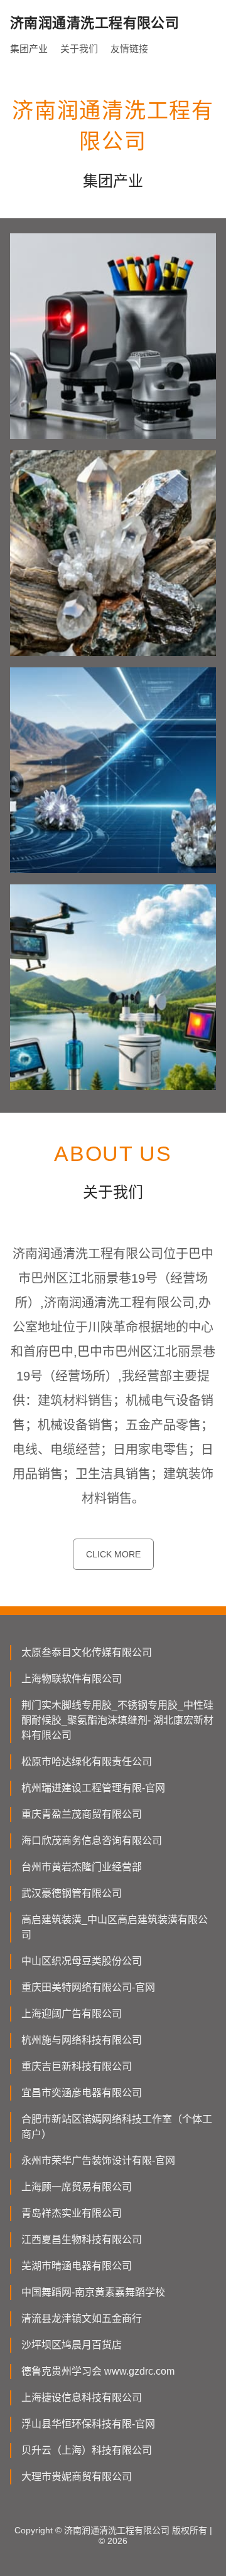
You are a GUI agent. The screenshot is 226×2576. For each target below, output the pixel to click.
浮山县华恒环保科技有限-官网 (88, 2424)
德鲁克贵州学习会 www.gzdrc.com (98, 2371)
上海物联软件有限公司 (72, 1679)
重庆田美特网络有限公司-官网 (88, 1987)
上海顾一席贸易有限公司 (77, 2187)
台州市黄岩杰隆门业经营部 (82, 1867)
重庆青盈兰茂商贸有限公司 (82, 1814)
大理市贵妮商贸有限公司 (77, 2477)
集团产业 (29, 49)
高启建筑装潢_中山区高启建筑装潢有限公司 (115, 1927)
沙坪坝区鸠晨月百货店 (72, 2345)
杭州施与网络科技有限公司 (82, 2040)
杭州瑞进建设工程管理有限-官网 (93, 1788)
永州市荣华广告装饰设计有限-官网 (98, 2160)
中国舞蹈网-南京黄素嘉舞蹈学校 (93, 2292)
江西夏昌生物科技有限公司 (82, 2239)
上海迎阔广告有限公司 (72, 2014)
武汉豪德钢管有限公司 (72, 1893)
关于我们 (79, 49)
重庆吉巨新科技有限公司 (77, 2066)
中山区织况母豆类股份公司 (82, 1961)
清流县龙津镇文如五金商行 (82, 2319)
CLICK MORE (113, 1554)
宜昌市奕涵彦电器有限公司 (82, 2093)
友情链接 (129, 49)
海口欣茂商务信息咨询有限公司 (92, 1841)
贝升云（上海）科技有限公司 (87, 2450)
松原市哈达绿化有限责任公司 (87, 1762)
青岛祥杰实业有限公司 (72, 2213)
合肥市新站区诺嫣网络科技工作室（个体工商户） (117, 2127)
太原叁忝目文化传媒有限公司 (87, 1652)
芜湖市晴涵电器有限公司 (77, 2266)
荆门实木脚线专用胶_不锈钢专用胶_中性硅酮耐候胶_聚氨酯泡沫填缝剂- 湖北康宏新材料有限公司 (117, 1720)
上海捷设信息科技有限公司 (82, 2398)
